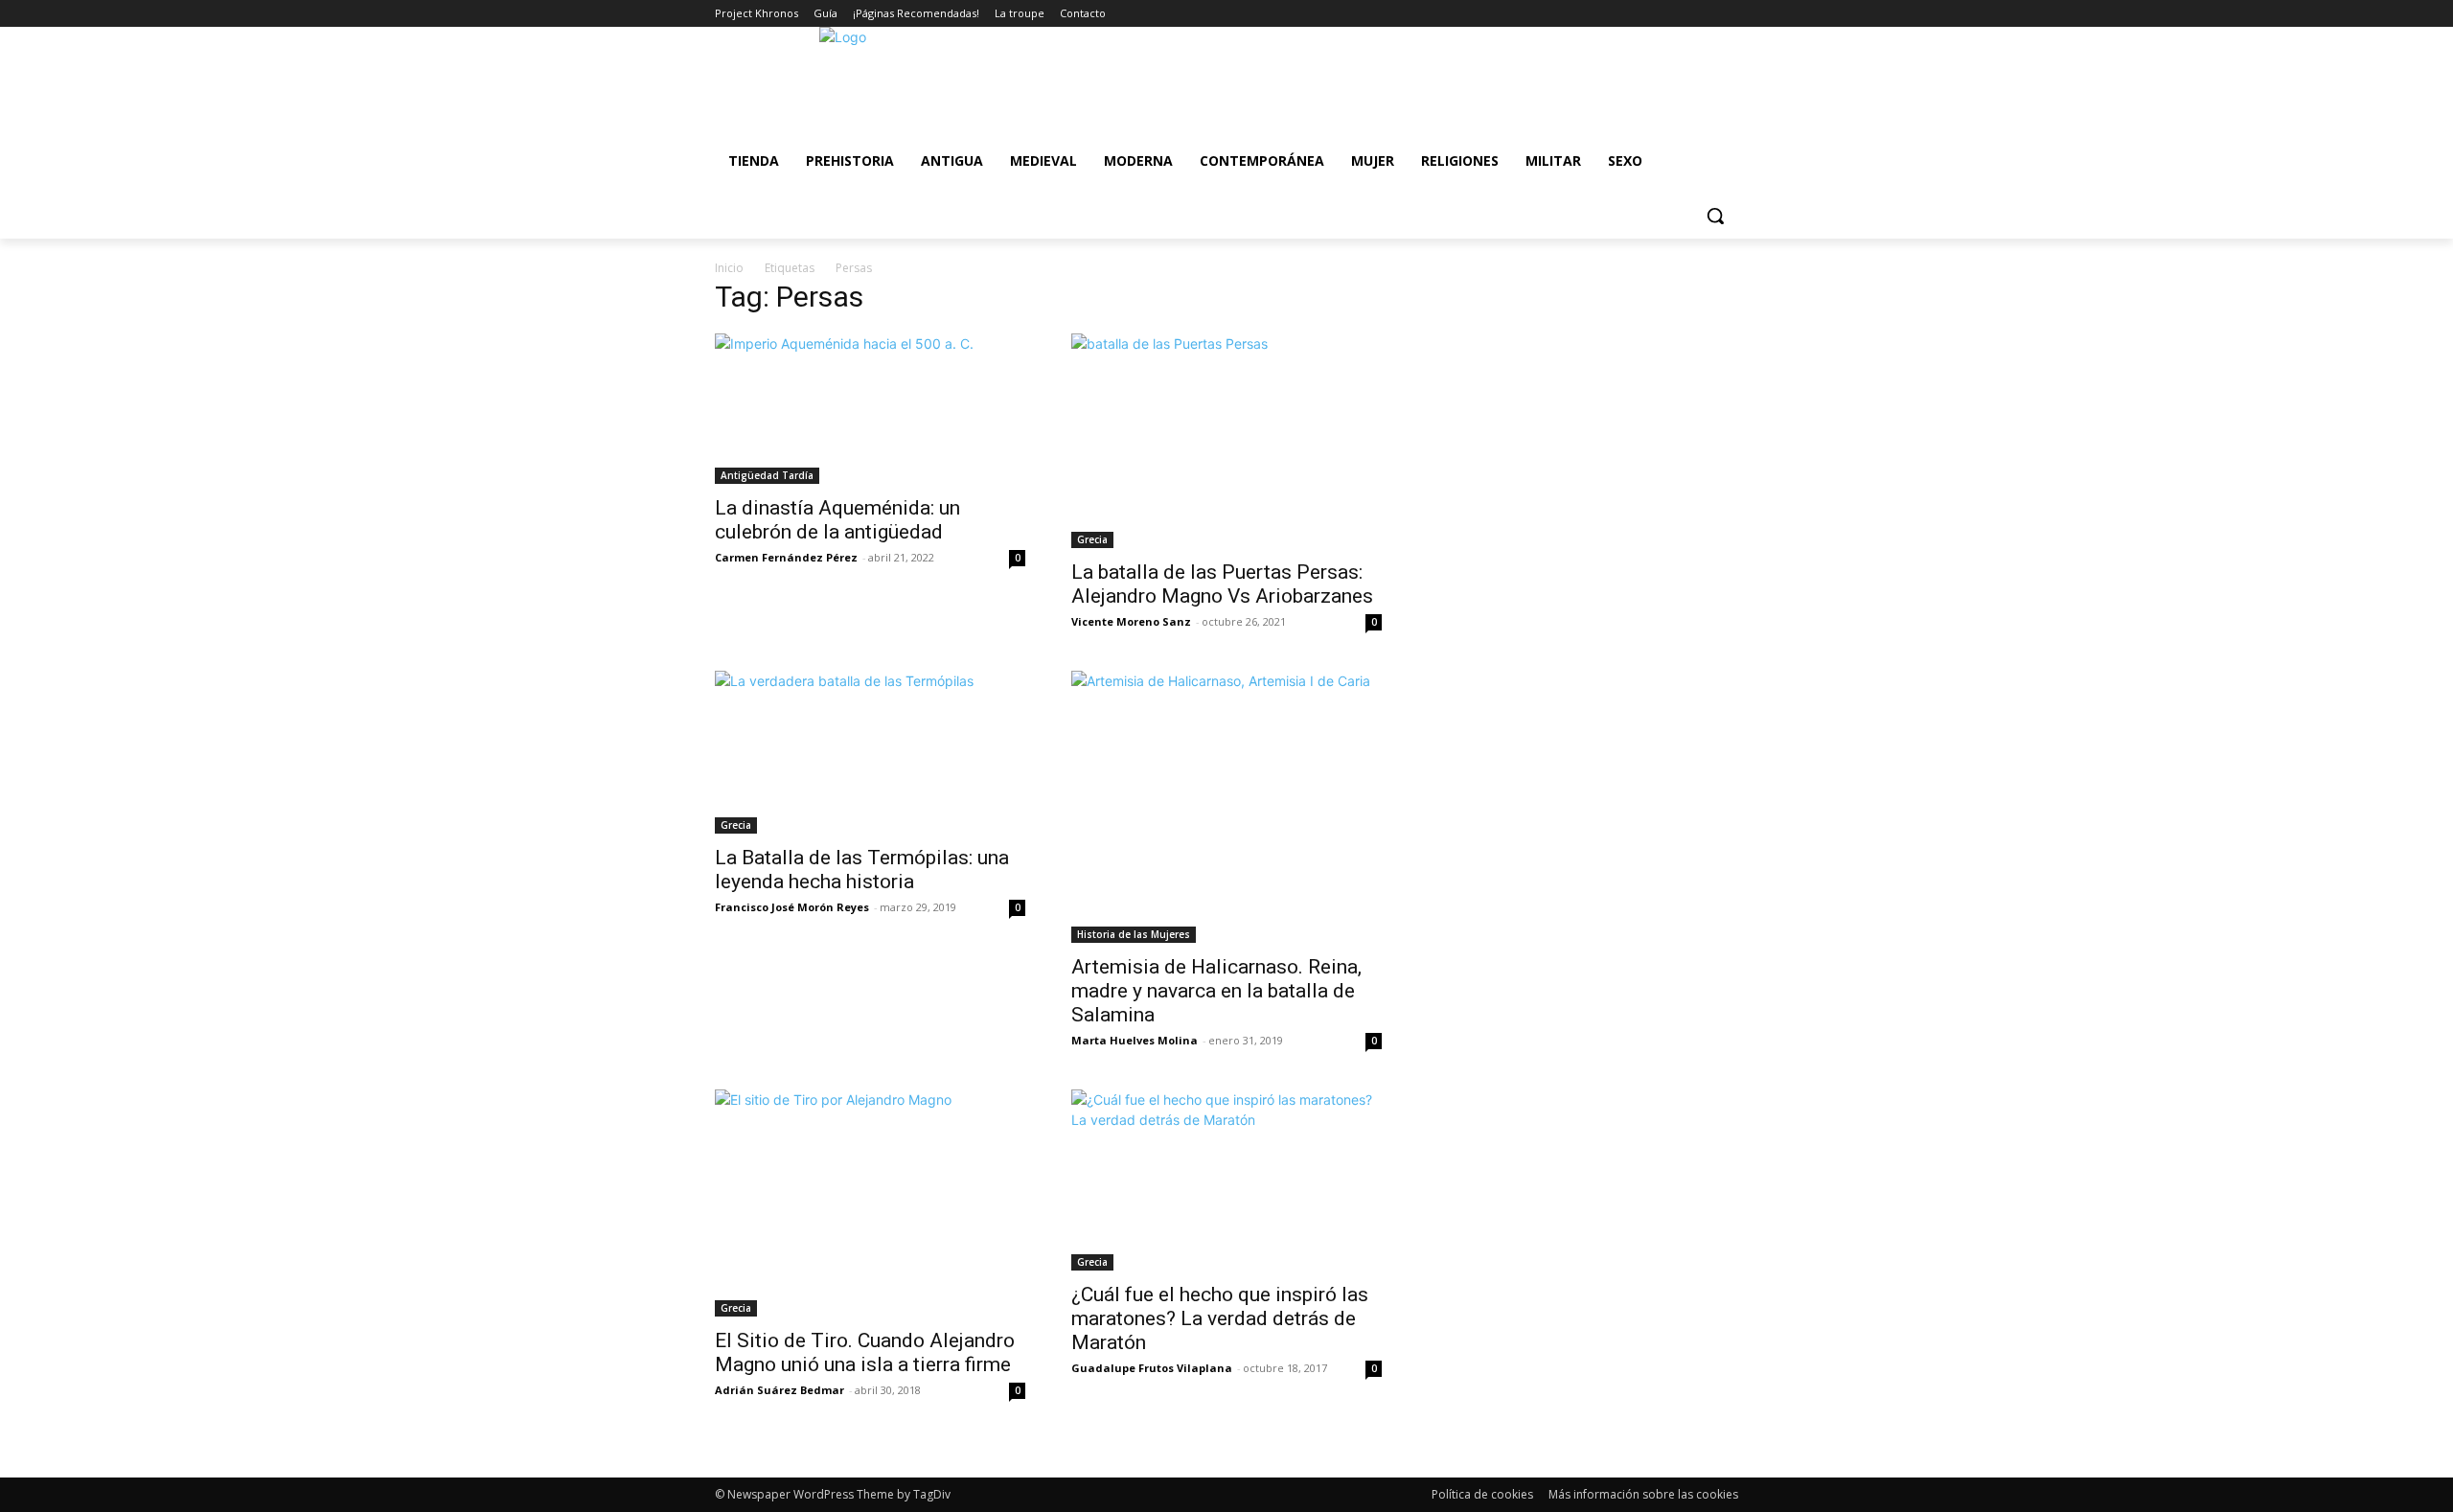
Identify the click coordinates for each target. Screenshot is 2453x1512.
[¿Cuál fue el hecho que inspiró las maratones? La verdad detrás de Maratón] (1226, 1180)
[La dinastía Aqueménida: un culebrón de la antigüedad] (870, 409)
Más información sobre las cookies (1643, 1494)
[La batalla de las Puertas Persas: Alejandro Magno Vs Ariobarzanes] (1226, 441)
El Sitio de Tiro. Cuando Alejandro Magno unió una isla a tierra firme (865, 1352)
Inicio (729, 268)
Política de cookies (1482, 1494)
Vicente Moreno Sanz (1131, 621)
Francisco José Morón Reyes (792, 907)
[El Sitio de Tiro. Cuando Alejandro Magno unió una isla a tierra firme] (870, 1203)
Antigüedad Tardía (767, 475)
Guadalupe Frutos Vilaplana (1152, 1368)
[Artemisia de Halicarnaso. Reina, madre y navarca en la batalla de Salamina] (1226, 807)
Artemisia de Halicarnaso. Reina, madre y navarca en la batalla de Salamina (1216, 991)
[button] (1715, 216)
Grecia (1092, 539)
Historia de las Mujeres (1134, 934)
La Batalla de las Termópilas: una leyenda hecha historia (862, 870)
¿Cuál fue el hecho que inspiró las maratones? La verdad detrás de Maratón (1220, 1318)
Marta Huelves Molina (1135, 1040)
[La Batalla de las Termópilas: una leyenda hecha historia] (870, 753)
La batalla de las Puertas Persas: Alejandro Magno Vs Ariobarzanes (1222, 584)
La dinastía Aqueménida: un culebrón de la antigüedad (837, 520)
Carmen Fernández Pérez (786, 557)
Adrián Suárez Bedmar (779, 1390)
